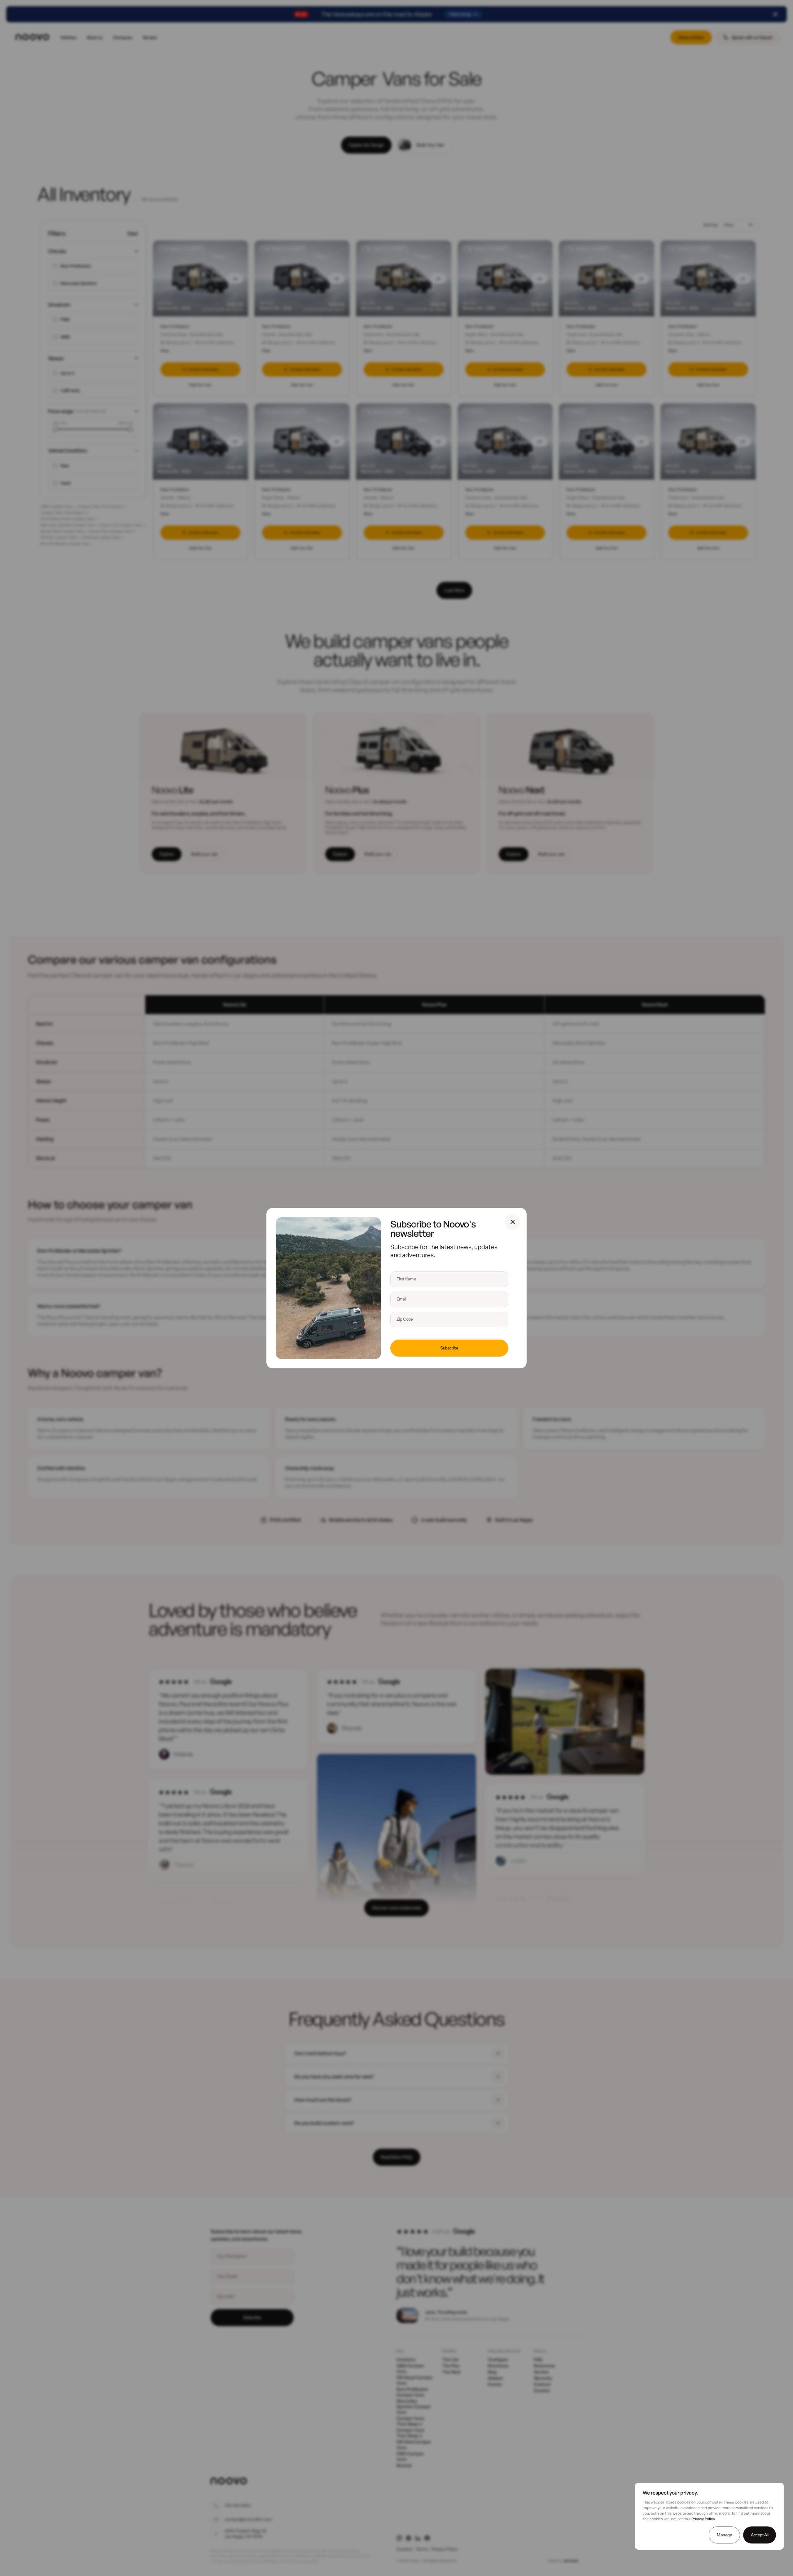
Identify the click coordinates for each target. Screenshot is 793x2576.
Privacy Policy (703, 2519)
